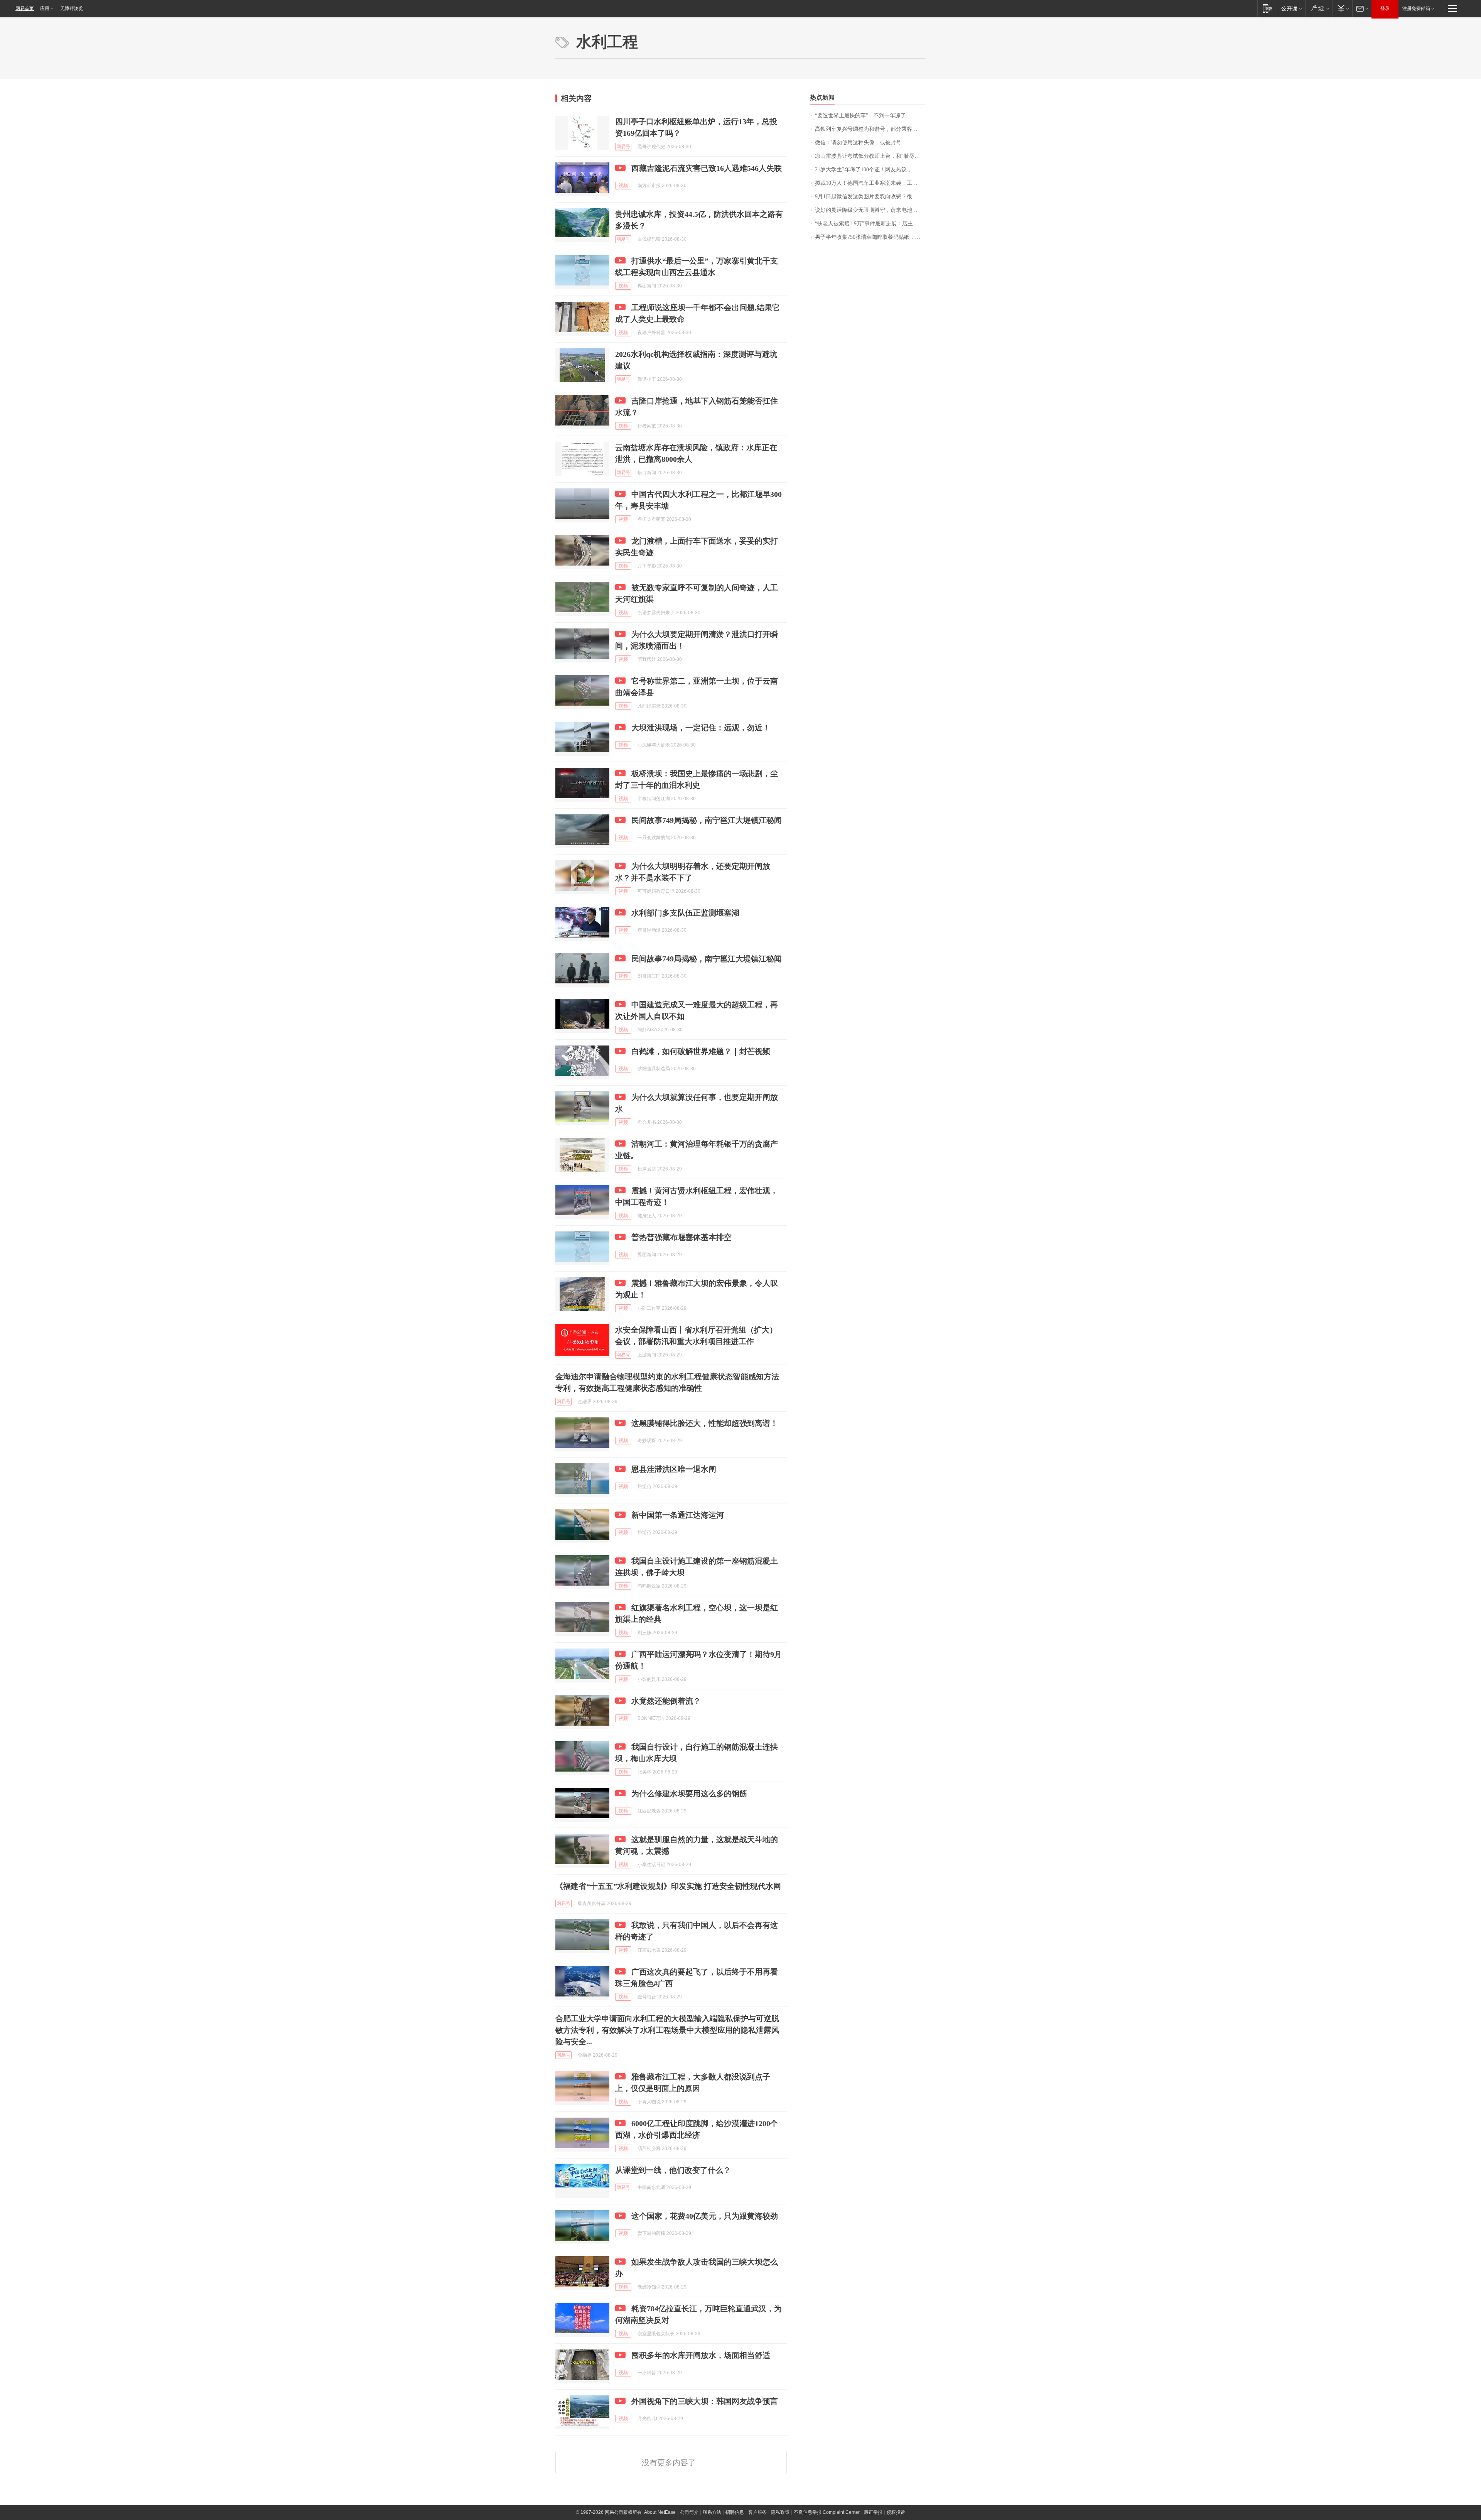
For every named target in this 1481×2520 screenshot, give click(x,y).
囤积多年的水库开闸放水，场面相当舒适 (701, 2355)
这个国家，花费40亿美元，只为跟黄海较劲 (705, 2216)
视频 (623, 186)
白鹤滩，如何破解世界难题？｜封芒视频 (701, 1051)
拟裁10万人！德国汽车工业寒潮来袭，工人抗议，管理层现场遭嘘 (870, 183)
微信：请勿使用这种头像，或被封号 (858, 143)
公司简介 (689, 2512)
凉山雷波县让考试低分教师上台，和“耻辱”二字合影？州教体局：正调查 (870, 156)
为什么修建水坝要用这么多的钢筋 (689, 1794)
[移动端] (1268, 8)
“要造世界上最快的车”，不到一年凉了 (860, 116)
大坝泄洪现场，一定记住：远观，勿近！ (701, 728)
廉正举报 (873, 2512)
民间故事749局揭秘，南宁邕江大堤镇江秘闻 (707, 820)
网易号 (623, 147)
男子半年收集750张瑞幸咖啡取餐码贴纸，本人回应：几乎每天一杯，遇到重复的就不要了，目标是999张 (870, 237)
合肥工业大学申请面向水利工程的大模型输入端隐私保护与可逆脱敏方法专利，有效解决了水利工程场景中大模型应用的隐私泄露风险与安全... (667, 2030)
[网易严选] (1319, 8)
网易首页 (25, 8)
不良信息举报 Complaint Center (827, 2512)
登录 (1385, 8)
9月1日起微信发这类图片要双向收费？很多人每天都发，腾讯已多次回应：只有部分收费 (870, 197)
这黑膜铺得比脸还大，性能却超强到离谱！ (705, 1423)
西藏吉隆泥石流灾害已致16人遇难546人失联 (707, 168)
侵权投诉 (896, 2512)
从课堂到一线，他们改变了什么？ (673, 2170)
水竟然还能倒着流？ (666, 1701)
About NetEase (660, 2512)
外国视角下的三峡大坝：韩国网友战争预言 (705, 2401)
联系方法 (712, 2512)
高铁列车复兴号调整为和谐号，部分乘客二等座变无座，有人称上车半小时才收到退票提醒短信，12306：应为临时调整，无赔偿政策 (870, 129)
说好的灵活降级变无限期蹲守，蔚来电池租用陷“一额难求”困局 (870, 210)
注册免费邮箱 (1416, 8)
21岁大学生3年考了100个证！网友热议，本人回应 (870, 170)
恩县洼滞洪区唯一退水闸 (674, 1469)
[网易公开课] (1291, 8)
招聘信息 (735, 2512)
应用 (45, 8)
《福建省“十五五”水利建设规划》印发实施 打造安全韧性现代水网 (668, 1886)
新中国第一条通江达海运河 (678, 1515)
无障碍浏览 (72, 8)
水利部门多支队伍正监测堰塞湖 (685, 913)
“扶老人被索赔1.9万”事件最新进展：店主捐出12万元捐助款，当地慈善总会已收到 (870, 224)
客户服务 (757, 2512)
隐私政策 (780, 2512)
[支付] (1342, 8)
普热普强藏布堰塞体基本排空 (681, 1237)
